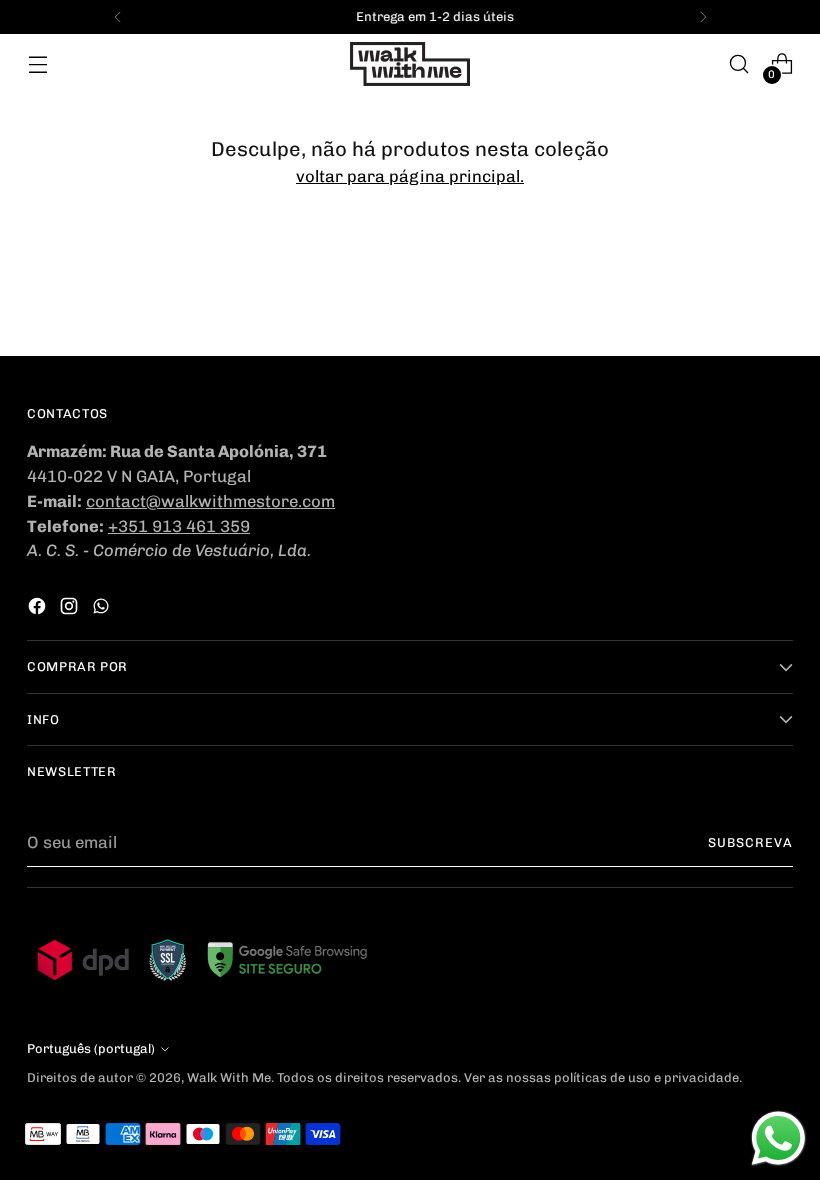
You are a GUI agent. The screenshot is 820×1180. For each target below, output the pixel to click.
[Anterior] (118, 17)
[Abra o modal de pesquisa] (739, 64)
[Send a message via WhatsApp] (778, 1138)
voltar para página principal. (410, 176)
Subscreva (750, 842)
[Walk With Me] (410, 64)
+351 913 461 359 (179, 526)
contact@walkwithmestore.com (210, 501)
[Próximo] (703, 17)
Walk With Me (229, 1077)
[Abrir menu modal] (37, 64)
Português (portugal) (91, 1048)
